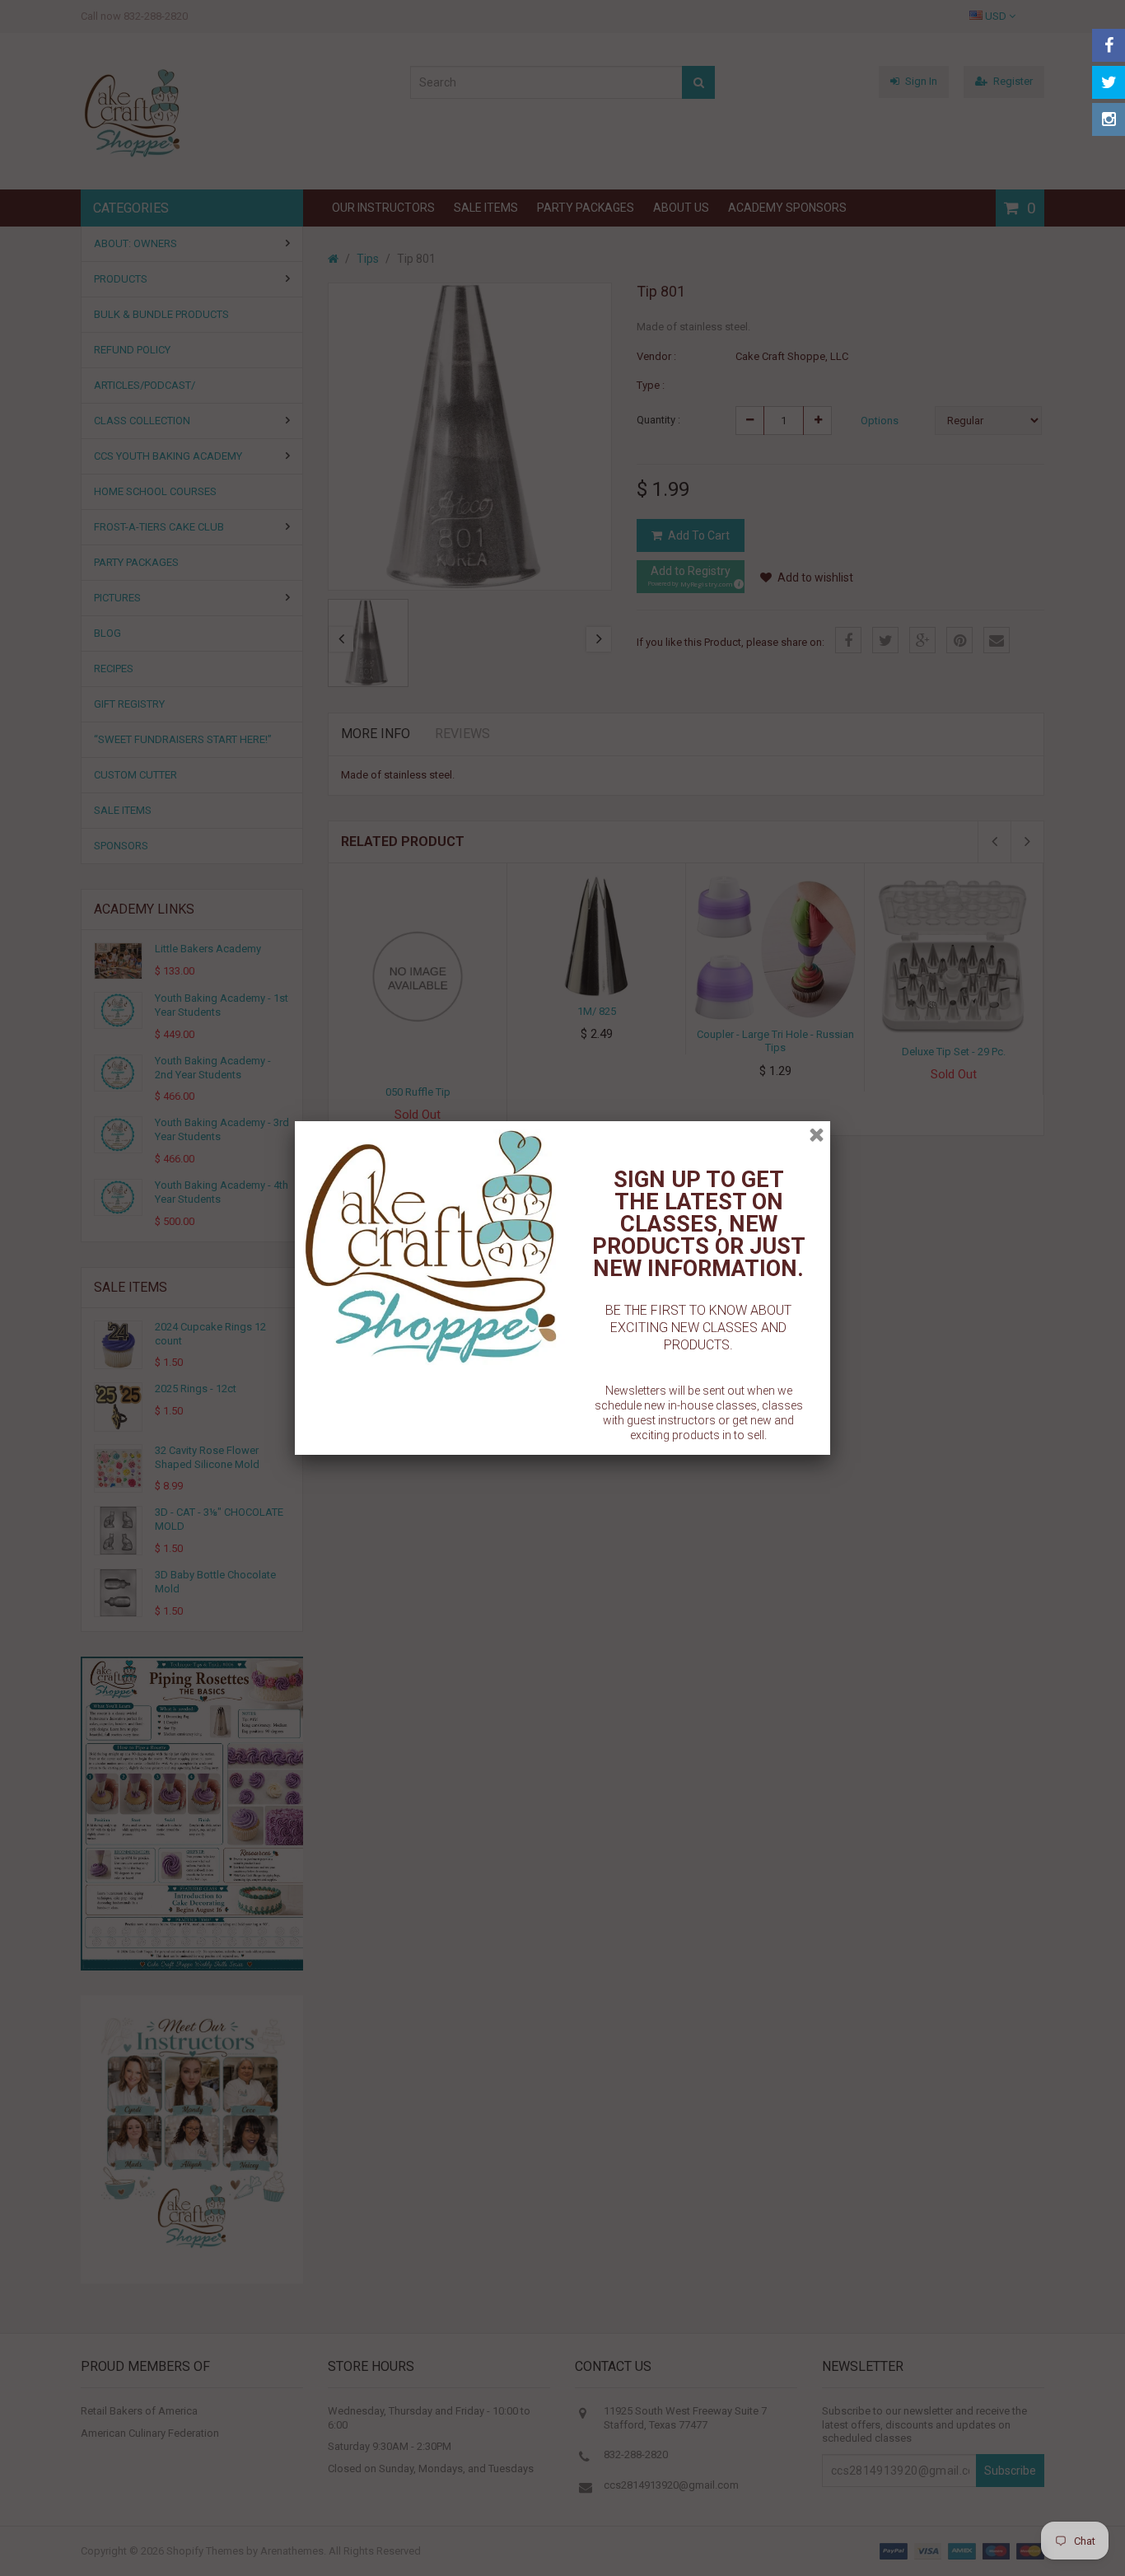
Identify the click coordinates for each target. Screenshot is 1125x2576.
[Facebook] (1109, 45)
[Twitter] (1109, 82)
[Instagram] (1109, 119)
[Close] (817, 1135)
